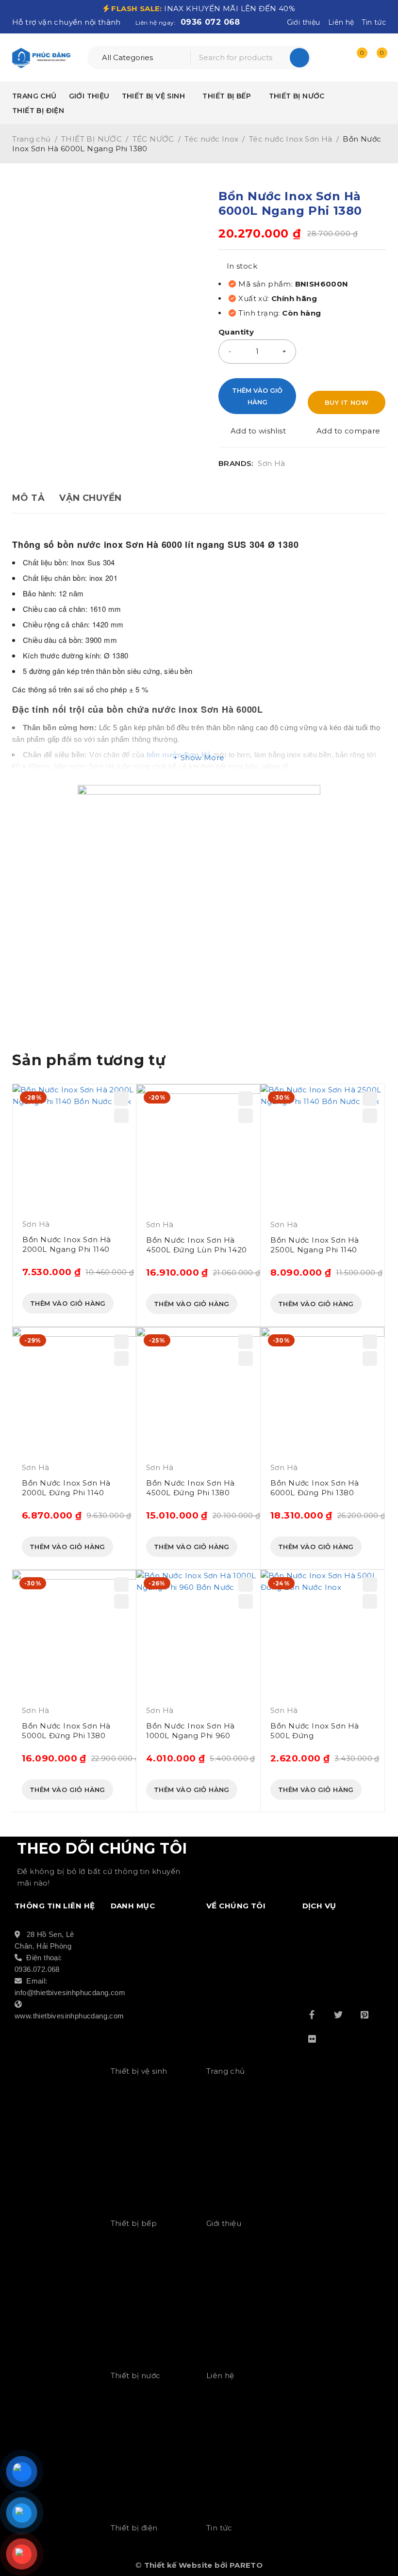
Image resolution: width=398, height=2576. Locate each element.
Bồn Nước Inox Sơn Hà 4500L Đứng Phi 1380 (191, 1488)
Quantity (236, 332)
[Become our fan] (312, 2015)
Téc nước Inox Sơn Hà (291, 139)
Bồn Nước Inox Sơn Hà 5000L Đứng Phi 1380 (66, 1731)
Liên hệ (341, 22)
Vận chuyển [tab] (91, 498)
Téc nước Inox (211, 139)
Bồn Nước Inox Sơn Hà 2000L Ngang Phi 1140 (67, 1244)
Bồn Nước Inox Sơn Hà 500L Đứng (315, 1731)
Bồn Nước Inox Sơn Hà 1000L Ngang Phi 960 (191, 1731)
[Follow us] (338, 2015)
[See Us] (365, 2015)
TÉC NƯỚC (153, 139)
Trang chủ (32, 139)
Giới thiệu (304, 22)
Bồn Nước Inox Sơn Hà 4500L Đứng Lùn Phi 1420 (197, 1245)
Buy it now (347, 402)
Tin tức (374, 22)
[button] (68, 1303)
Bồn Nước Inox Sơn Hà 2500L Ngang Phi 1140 (315, 1245)
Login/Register (336, 58)
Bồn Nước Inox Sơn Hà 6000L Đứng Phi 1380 (315, 1488)
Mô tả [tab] (28, 498)
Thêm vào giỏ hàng (257, 396)
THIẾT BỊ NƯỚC (91, 139)
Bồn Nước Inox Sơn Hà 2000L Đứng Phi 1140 (66, 1488)
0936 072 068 (210, 22)
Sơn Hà (271, 464)
